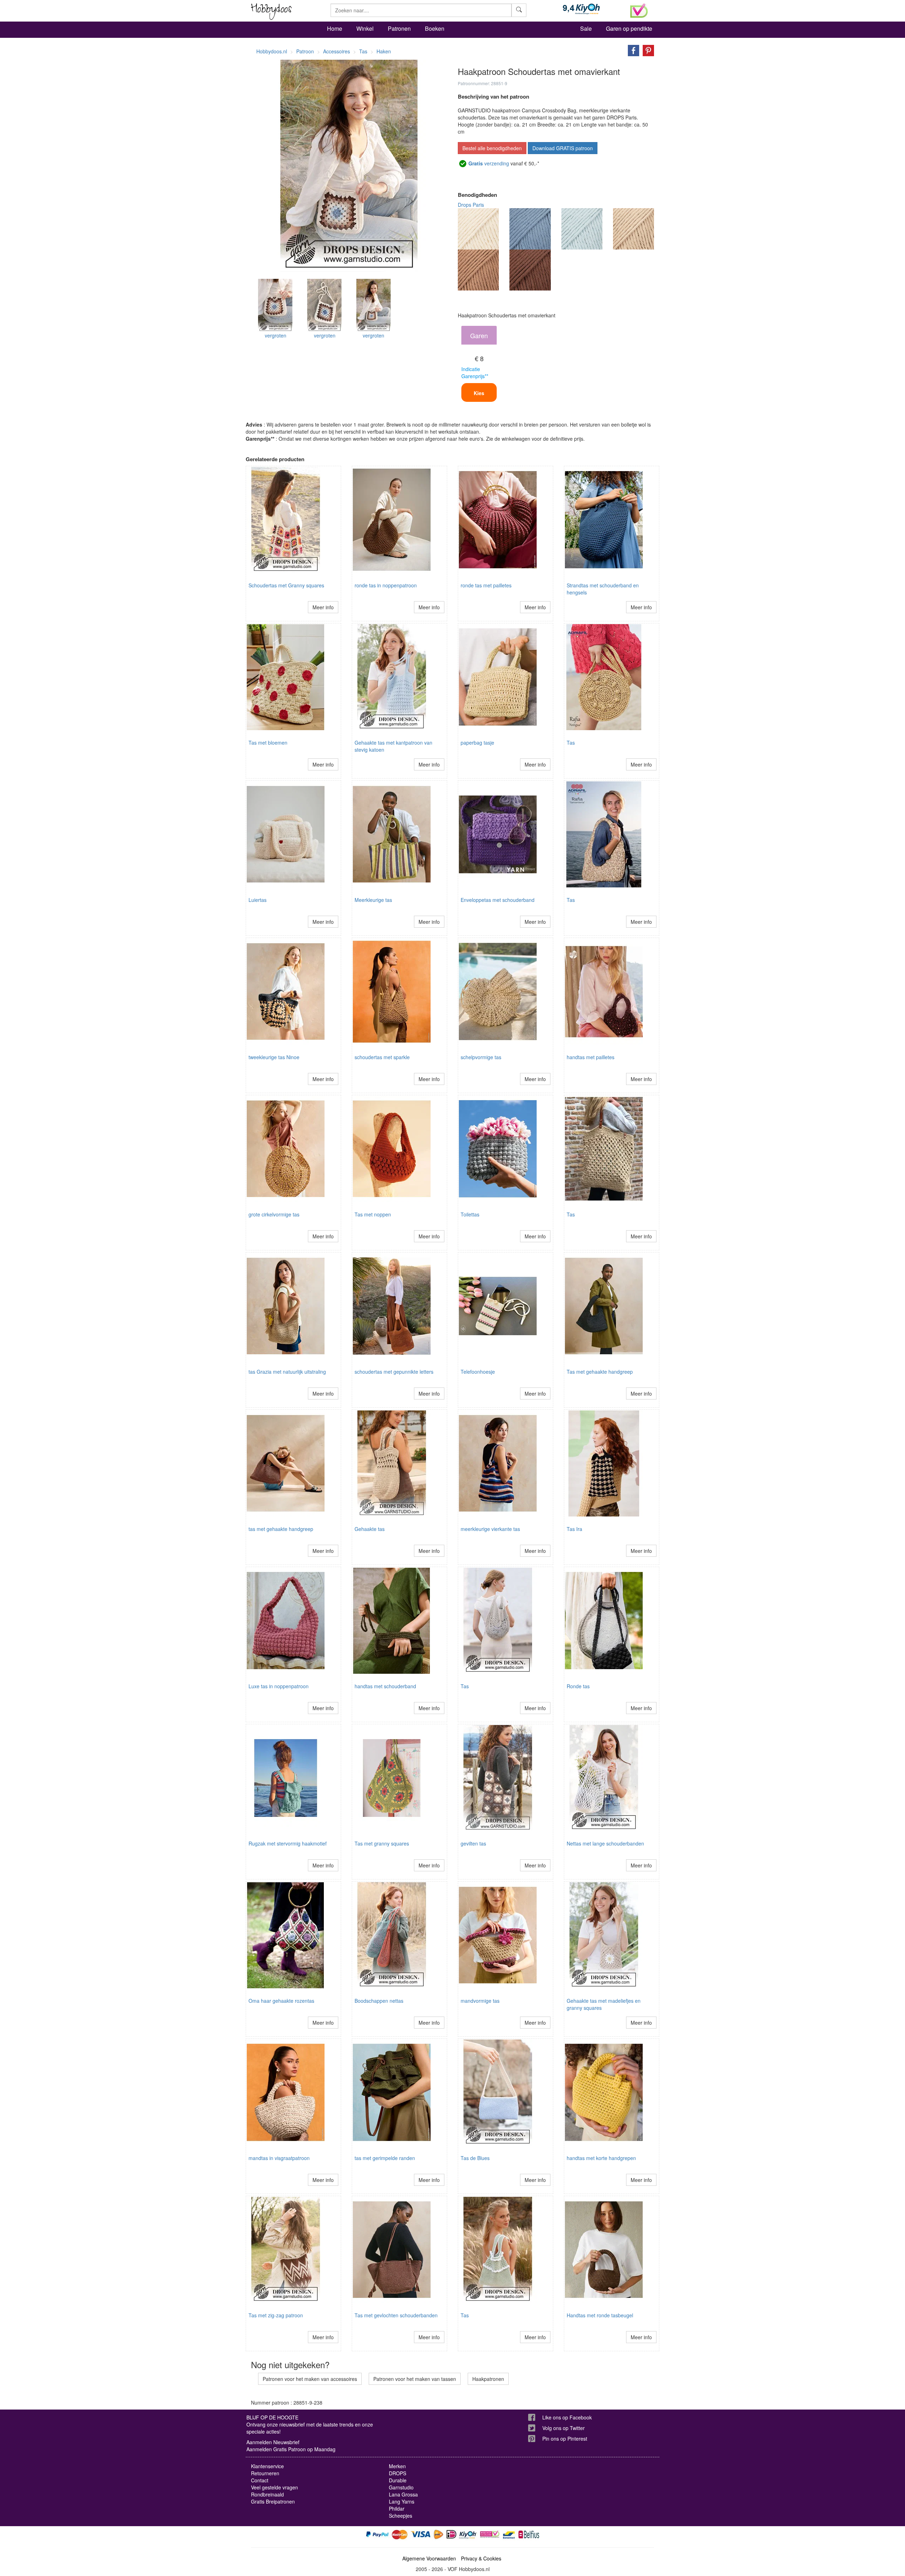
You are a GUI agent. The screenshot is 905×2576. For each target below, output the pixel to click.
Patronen (399, 28)
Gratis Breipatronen (273, 2501)
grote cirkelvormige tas (274, 1214)
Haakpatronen (488, 2379)
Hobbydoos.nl (272, 51)
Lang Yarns (402, 2501)
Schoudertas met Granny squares (286, 585)
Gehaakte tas (370, 1529)
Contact (260, 2480)
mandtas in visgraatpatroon (279, 2158)
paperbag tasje (477, 743)
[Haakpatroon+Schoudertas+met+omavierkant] (632, 50)
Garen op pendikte (629, 28)
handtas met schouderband (385, 1686)
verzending (489, 163)
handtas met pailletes (591, 1057)
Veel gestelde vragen (275, 2487)
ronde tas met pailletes (486, 585)
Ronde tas (578, 1686)
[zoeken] (519, 10)
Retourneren (265, 2473)
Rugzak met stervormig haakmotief (288, 1843)
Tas (571, 743)
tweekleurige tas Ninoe (274, 1057)
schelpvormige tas (481, 1057)
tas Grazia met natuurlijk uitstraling (287, 1372)
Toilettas (470, 1214)
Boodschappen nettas (379, 2001)
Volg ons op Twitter (564, 2428)
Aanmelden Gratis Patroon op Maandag (291, 2449)
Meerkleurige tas (373, 900)
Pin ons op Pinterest (565, 2439)
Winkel (365, 28)
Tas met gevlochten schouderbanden (396, 2315)
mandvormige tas (480, 2001)
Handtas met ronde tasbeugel (600, 2315)
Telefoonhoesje (478, 1372)
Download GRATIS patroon (563, 148)
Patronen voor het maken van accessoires (310, 2379)
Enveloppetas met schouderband (498, 900)
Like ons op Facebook (567, 2417)
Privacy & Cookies (481, 2558)
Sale (586, 28)
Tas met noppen (373, 1214)
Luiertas (258, 900)
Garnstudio (401, 2487)
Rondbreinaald (267, 2494)
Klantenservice (267, 2466)
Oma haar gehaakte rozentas (281, 2001)
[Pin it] (647, 50)
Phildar (397, 2508)
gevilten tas (473, 1843)
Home (335, 28)
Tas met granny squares (382, 1843)
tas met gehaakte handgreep (281, 1529)
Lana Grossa (403, 2494)
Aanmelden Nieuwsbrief (273, 2442)
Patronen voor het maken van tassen (415, 2379)
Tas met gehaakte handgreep (600, 1372)
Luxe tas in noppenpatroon (279, 1686)
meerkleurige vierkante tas (490, 1529)
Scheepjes (401, 2516)
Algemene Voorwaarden (429, 2558)
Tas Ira (574, 1529)
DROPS (398, 2473)
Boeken (435, 28)
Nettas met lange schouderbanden (605, 1843)
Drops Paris (471, 205)
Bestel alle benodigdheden (492, 148)
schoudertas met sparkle (382, 1057)
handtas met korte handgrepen (601, 2158)
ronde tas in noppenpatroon (386, 585)
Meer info (323, 607)
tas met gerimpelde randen (385, 2158)
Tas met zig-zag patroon (276, 2315)
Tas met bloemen (268, 743)
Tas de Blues (475, 2158)
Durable (398, 2480)
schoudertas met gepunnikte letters (394, 1372)
